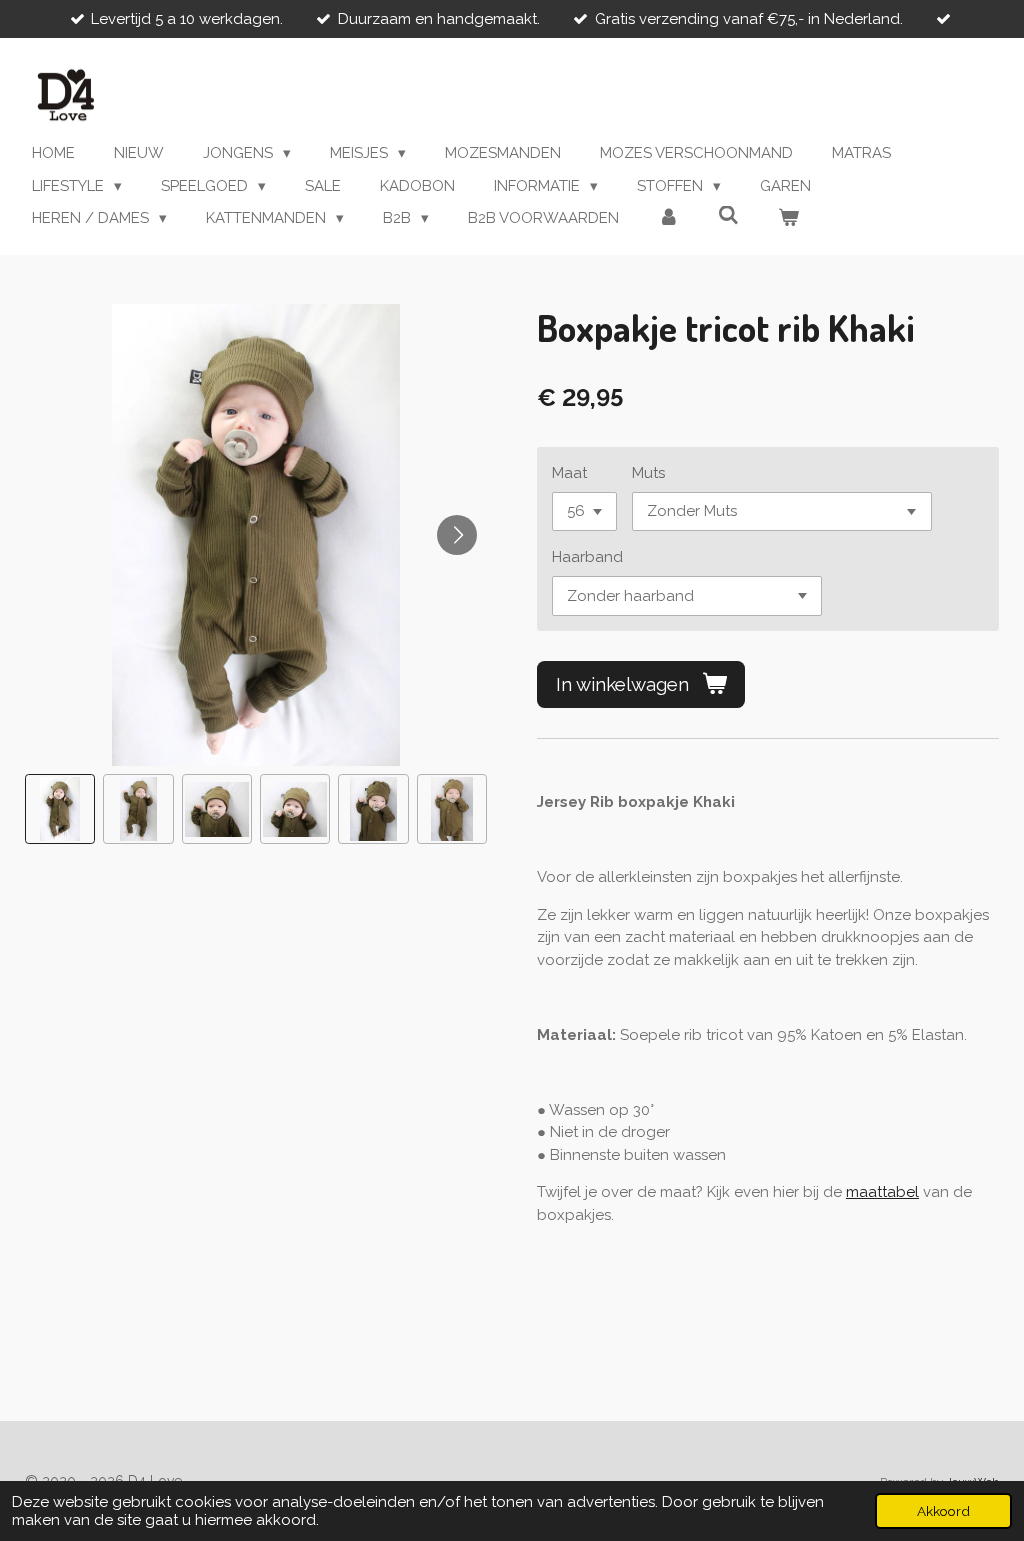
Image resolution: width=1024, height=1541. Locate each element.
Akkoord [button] (943, 1511)
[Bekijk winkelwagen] (788, 218)
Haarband (587, 557)
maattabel (882, 1192)
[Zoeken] (728, 216)
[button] (60, 809)
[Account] (668, 218)
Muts (648, 473)
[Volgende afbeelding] (457, 535)
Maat (569, 473)
